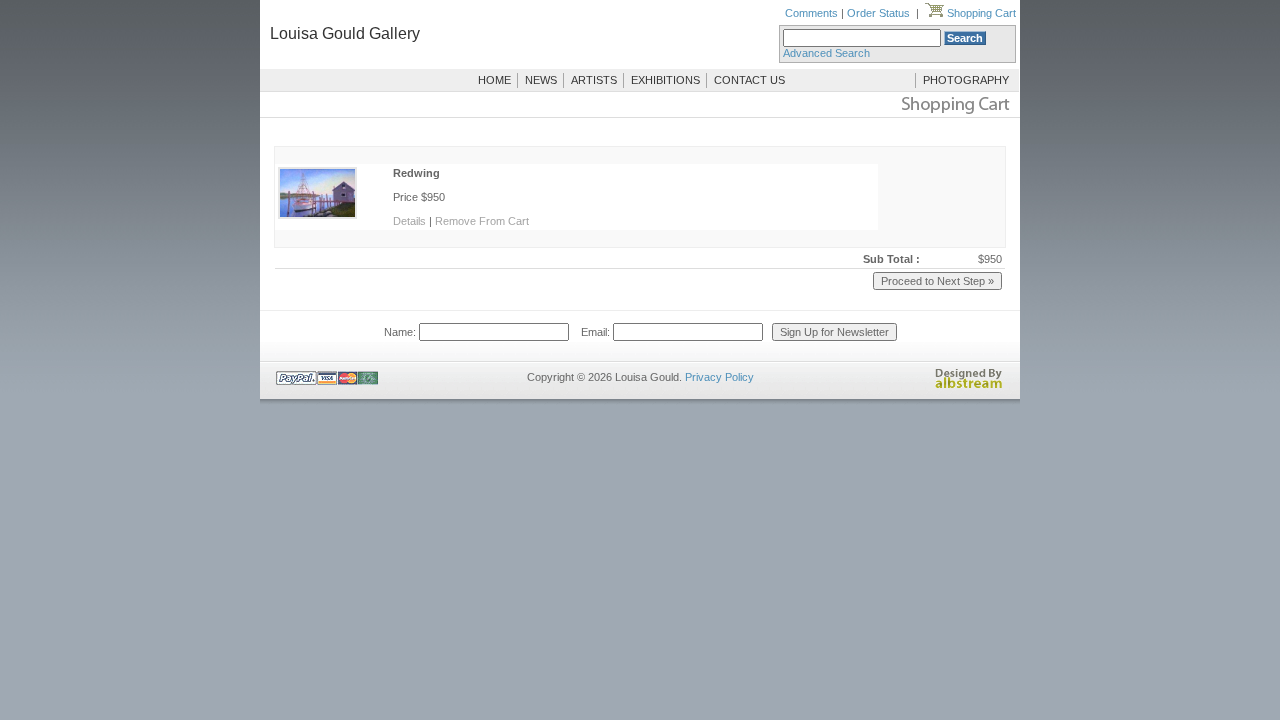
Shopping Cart (980, 13)
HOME (494, 80)
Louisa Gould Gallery (345, 33)
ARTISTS (594, 80)
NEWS (541, 80)
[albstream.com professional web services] (969, 385)
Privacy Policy (719, 377)
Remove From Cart (482, 221)
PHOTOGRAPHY (966, 80)
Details (409, 221)
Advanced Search (826, 53)
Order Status (878, 13)
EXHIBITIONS (665, 80)
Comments (811, 13)
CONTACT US (749, 80)
